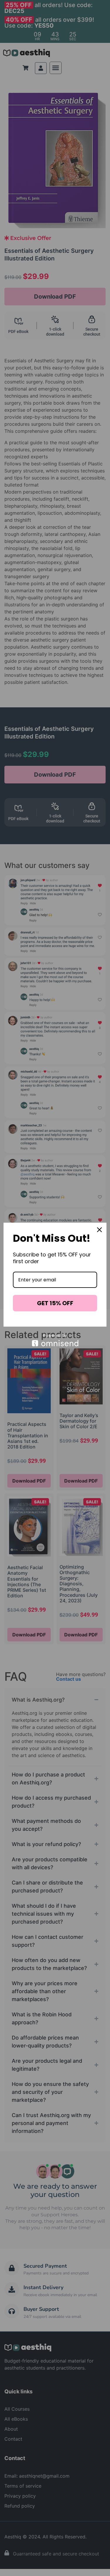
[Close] (99, 1230)
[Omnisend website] (55, 1340)
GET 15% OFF (55, 1303)
